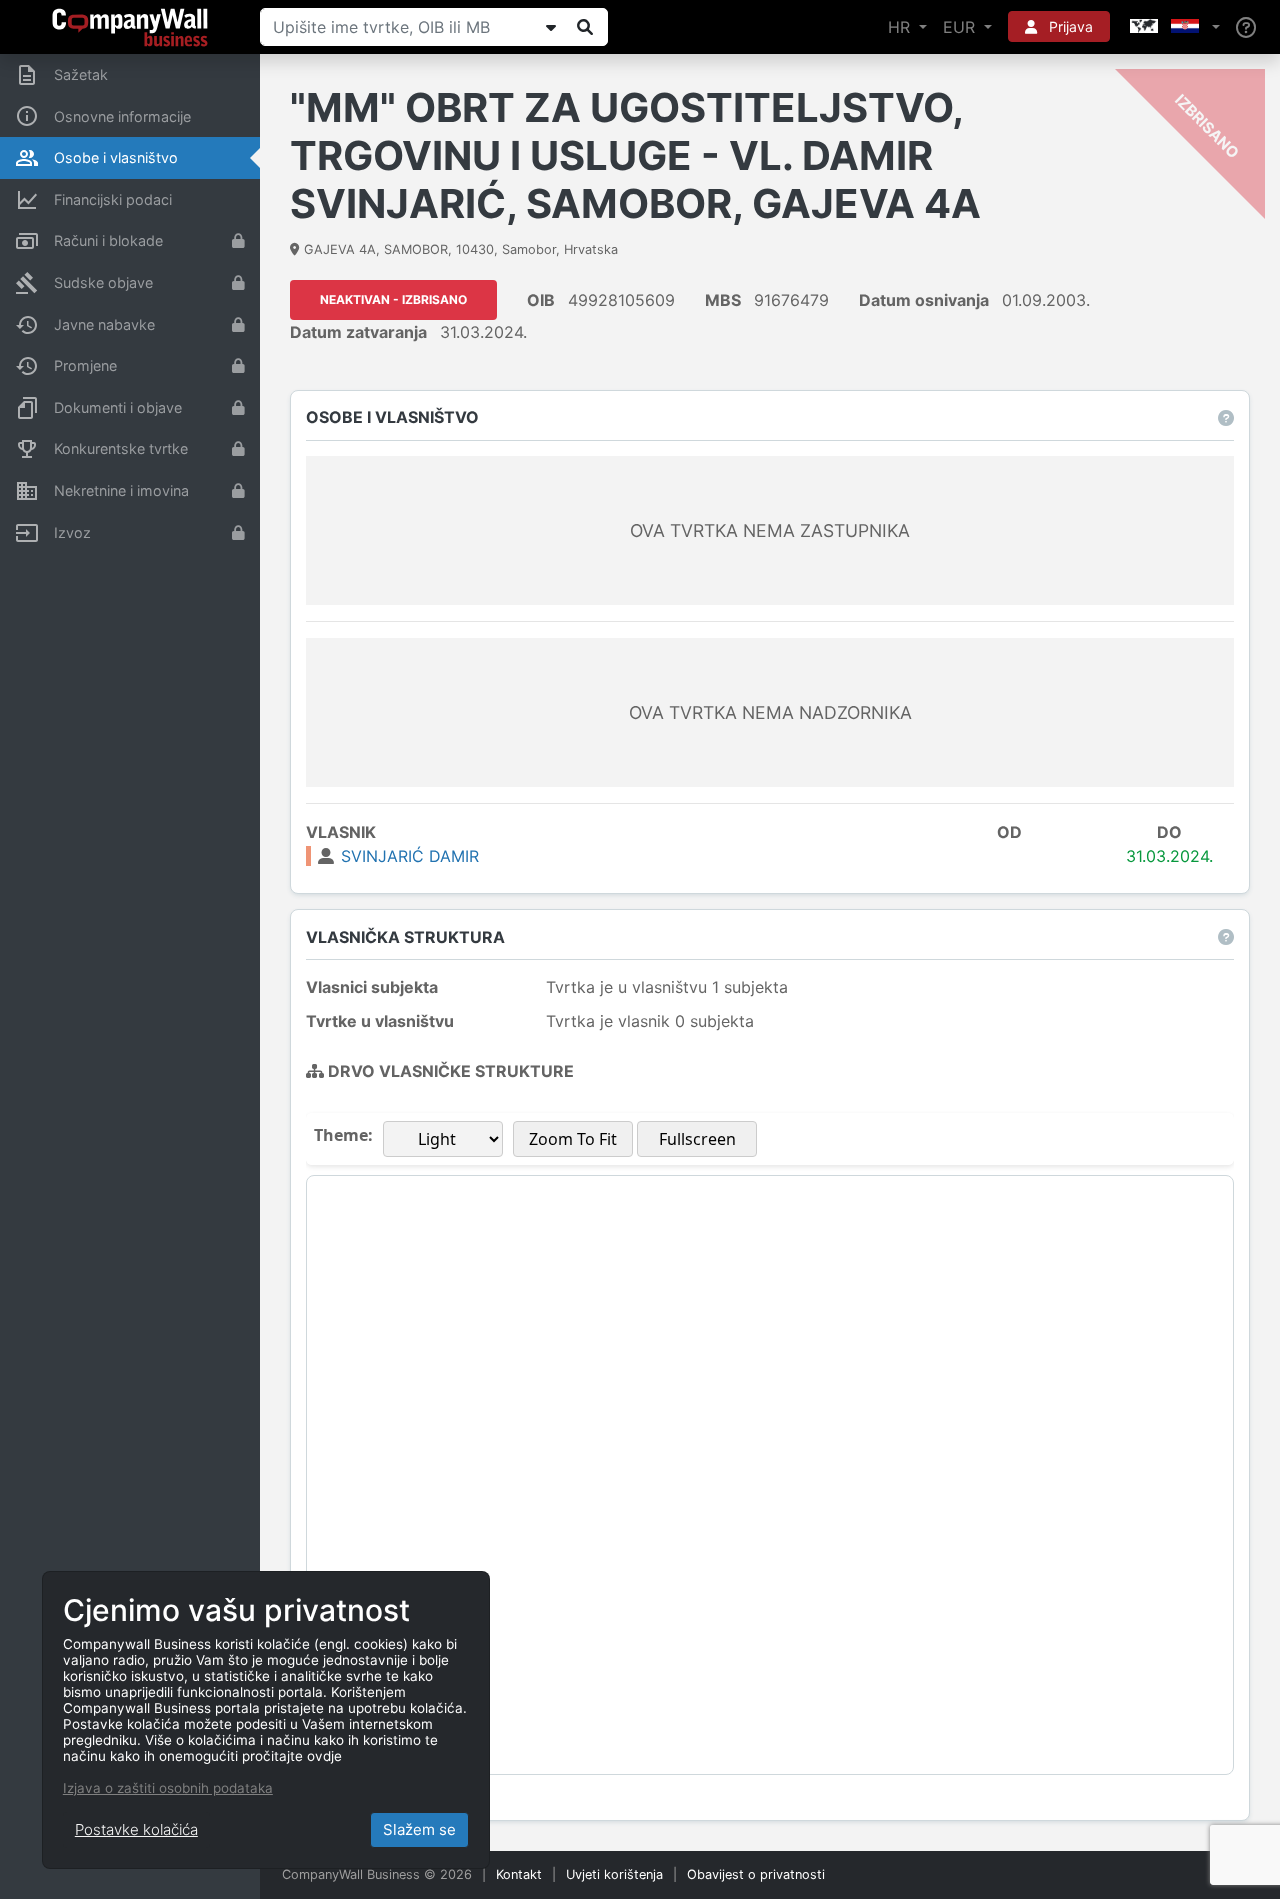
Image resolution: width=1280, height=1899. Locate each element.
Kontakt (519, 1874)
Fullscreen (697, 1139)
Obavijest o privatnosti (756, 1874)
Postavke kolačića (136, 1829)
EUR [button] (961, 27)
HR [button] (901, 27)
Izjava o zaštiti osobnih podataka (168, 1788)
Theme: (343, 1135)
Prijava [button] (1069, 26)
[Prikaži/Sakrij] (551, 27)
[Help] (1246, 27)
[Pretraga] (585, 27)
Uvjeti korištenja (614, 1874)
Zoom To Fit (573, 1139)
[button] (1173, 27)
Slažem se (419, 1829)
